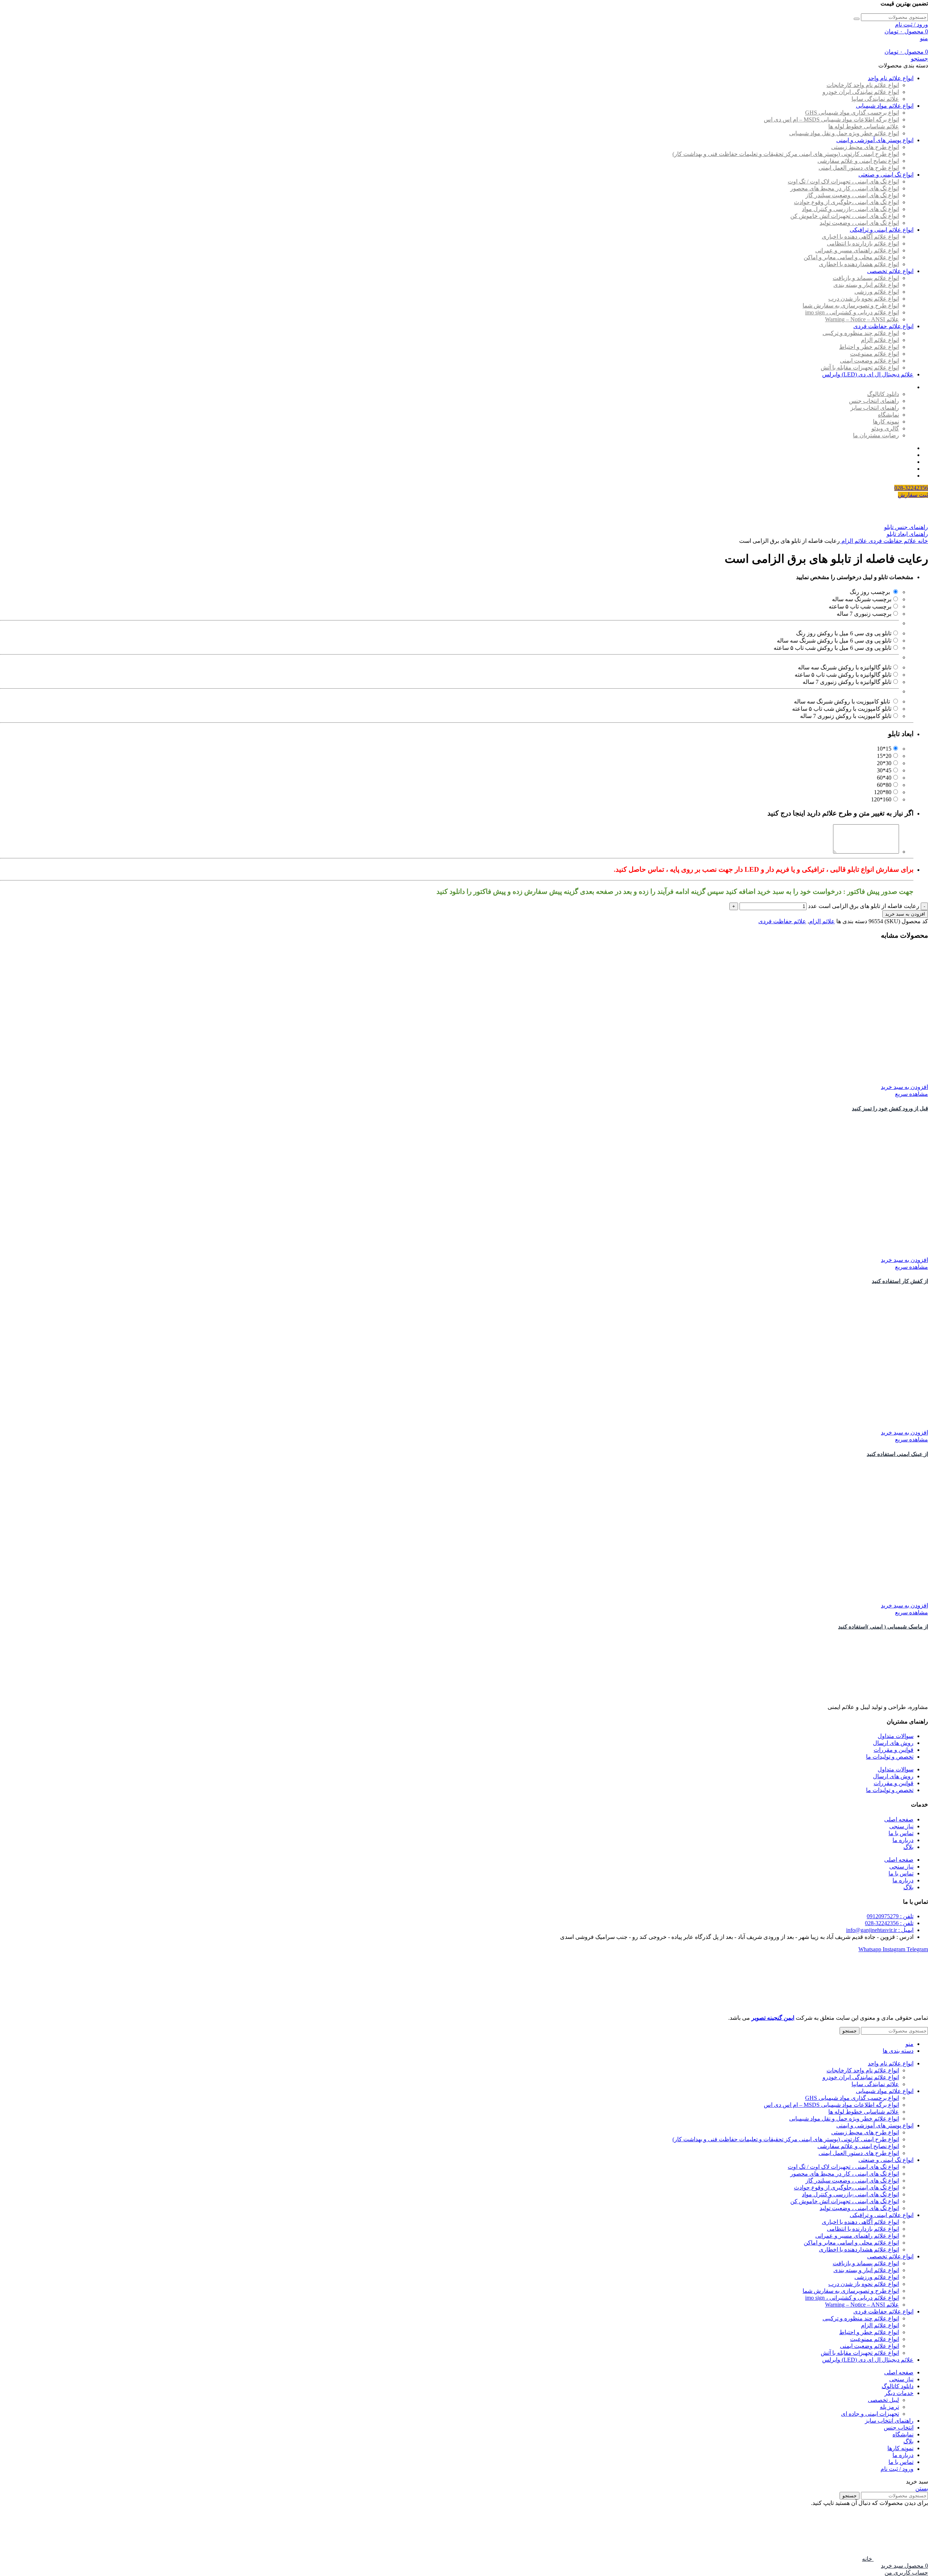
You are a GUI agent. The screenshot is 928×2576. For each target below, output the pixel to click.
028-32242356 (911, 488)
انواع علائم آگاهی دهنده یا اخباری (860, 237)
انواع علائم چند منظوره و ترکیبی (861, 333)
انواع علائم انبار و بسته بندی (866, 285)
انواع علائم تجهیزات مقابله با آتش (860, 368)
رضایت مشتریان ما (876, 435)
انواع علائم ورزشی (877, 292)
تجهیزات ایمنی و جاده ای (870, 2414)
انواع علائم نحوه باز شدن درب (864, 299)
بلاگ (908, 1847)
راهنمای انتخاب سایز (875, 408)
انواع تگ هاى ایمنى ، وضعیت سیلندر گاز (852, 195)
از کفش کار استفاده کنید (900, 1281)
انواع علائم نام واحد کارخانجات (863, 85)
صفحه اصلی (899, 1819)
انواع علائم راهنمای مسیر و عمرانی (857, 250)
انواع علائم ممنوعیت (875, 354)
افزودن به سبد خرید (905, 914)
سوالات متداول (896, 1736)
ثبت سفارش (913, 495)
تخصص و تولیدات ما (890, 1757)
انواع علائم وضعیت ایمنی (869, 361)
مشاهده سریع (912, 1094)
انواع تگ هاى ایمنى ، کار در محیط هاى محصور (845, 188)
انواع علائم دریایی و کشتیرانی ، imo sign (852, 312)
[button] (904, 1087)
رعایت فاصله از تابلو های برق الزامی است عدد (864, 906)
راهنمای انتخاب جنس (874, 401)
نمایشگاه (888, 415)
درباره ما (903, 1840)
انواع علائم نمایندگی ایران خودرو (861, 92)
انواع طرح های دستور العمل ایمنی (859, 168)
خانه (922, 541)
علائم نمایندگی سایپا (875, 99)
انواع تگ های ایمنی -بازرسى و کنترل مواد (850, 209)
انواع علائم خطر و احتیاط (869, 347)
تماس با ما (901, 1833)
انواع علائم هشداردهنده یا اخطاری (859, 264)
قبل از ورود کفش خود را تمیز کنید (890, 1109)
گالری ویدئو (885, 428)
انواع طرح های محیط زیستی (865, 147)
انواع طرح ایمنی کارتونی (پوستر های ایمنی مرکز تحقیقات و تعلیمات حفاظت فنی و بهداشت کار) (786, 154)
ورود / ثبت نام (897, 2469)
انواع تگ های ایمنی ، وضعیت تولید (859, 223)
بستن (922, 2488)
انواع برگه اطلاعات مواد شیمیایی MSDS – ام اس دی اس (831, 119)
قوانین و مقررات (894, 1750)
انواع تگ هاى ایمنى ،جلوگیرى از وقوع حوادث (846, 202)
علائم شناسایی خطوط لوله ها (864, 126)
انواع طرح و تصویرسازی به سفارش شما (851, 306)
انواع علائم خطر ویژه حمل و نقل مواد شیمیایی (844, 133)
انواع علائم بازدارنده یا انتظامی (863, 243)
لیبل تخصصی (883, 2400)
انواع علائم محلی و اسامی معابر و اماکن (851, 257)
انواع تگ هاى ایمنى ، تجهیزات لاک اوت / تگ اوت (843, 181)
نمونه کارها (886, 422)
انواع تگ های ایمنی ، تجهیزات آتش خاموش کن (845, 216)
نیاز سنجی (901, 1826)
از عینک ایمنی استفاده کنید (897, 1454)
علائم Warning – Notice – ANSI (862, 319)
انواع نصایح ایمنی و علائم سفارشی (858, 161)
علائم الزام (854, 541)
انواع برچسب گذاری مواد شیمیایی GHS (852, 113)
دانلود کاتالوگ (883, 394)
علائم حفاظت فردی (892, 541)
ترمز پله (889, 2407)
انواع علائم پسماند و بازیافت (866, 278)
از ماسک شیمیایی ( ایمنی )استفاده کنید (883, 1627)
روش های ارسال (893, 1743)
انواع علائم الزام (880, 340)
